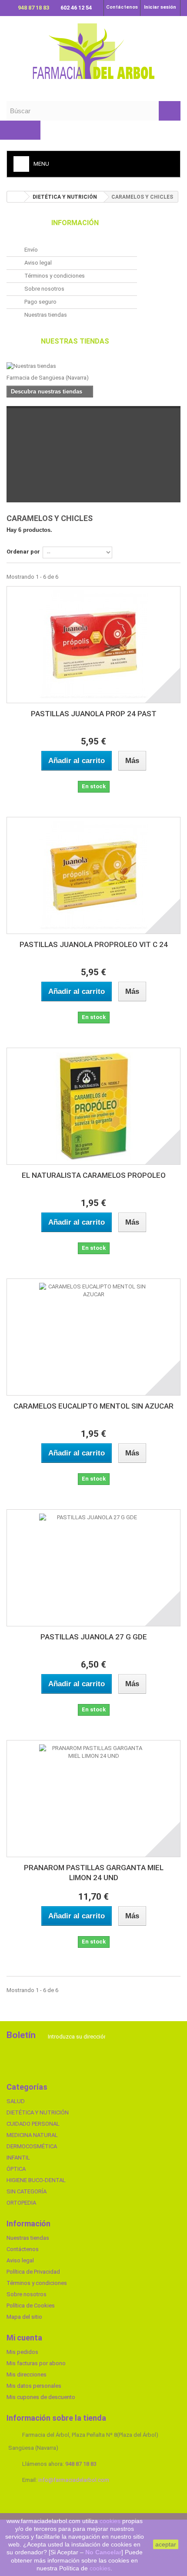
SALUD (16, 2101)
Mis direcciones (27, 2374)
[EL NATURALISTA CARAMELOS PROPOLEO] (93, 1106)
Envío (30, 250)
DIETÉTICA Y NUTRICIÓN (38, 2112)
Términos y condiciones (54, 276)
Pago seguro (40, 302)
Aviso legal (37, 263)
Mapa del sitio (24, 2317)
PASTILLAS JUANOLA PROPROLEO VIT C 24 (94, 944)
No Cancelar (103, 2552)
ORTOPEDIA (21, 2203)
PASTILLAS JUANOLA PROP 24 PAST (94, 714)
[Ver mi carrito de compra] (20, 130)
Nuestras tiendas (45, 315)
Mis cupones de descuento (41, 2397)
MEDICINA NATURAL (32, 2135)
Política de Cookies (31, 2306)
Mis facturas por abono (36, 2363)
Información (75, 223)
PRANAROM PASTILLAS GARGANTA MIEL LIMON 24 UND (94, 1873)
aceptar (166, 2544)
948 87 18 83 (34, 8)
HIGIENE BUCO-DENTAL (36, 2180)
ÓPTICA (16, 2169)
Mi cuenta (24, 2338)
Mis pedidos (22, 2352)
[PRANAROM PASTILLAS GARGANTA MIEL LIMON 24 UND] (93, 1799)
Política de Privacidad (33, 2272)
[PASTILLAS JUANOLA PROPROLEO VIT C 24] (93, 875)
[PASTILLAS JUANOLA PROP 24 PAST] (93, 645)
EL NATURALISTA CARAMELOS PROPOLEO (94, 1175)
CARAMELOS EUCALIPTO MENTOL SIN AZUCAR (93, 1406)
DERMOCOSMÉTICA (32, 2146)
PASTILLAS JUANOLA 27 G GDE (94, 1637)
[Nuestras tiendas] (72, 366)
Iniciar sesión (160, 7)
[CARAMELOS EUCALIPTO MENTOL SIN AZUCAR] (93, 1337)
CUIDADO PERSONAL (33, 2124)
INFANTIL (18, 2158)
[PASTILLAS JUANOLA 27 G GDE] (93, 1568)
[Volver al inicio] (16, 197)
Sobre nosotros (44, 289)
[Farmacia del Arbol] (93, 51)
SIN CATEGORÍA (27, 2191)
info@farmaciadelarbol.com (74, 2480)
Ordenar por (23, 552)
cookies (110, 2521)
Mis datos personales (34, 2386)
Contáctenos (122, 7)
